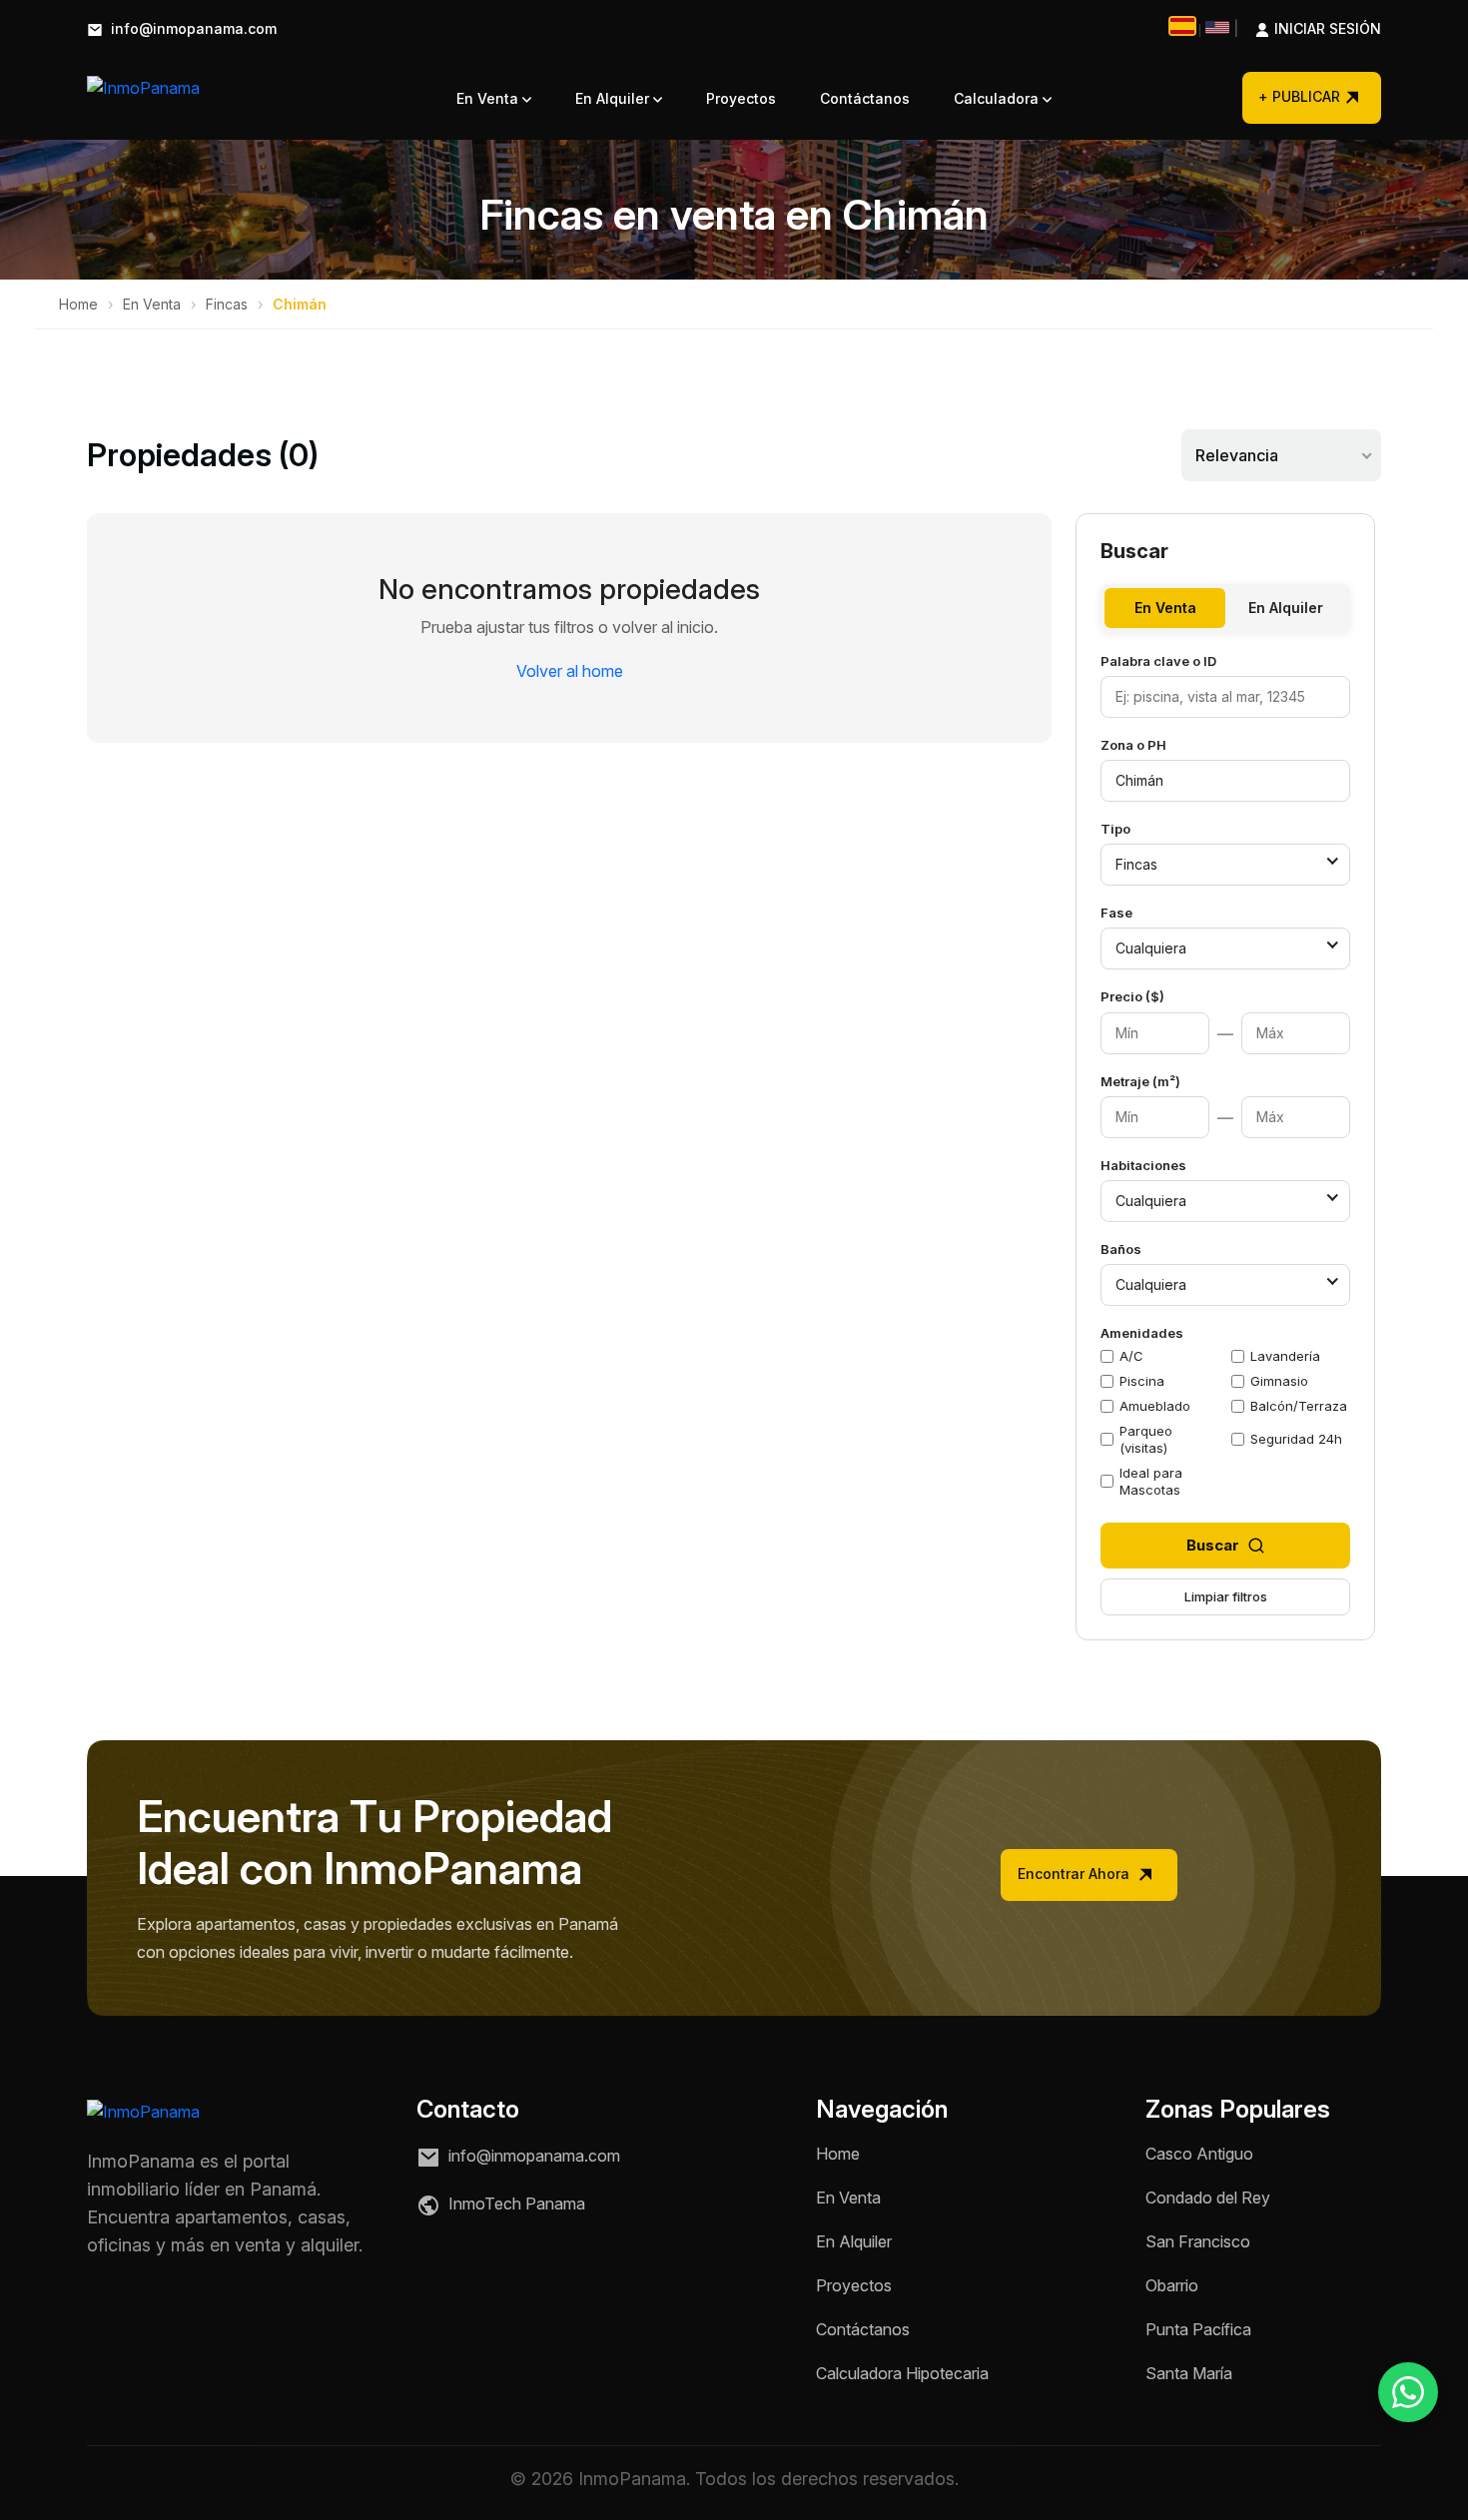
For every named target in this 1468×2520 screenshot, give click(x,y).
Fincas (227, 304)
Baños (1121, 1249)
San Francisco (1198, 2241)
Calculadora (998, 98)
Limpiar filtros (1226, 1596)
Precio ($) (1132, 996)
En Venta (489, 98)
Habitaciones (1143, 1165)
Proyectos (741, 98)
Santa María (1189, 2373)
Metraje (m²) (1140, 1081)
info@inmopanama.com (192, 29)
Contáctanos (865, 98)
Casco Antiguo (1199, 2154)
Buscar (1213, 1545)
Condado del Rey (1208, 2198)
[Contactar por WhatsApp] (1408, 2392)
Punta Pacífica (1198, 2329)
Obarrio (1172, 2285)
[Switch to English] (1217, 27)
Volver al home (570, 671)
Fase (1116, 913)
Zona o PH (1133, 745)
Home (78, 304)
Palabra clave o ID (1158, 661)
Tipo (1115, 829)
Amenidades (1142, 1333)
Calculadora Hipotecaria (902, 2373)
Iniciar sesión (1307, 29)
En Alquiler (614, 98)
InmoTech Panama (515, 2204)
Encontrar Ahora (1076, 1874)
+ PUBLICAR (1299, 96)
